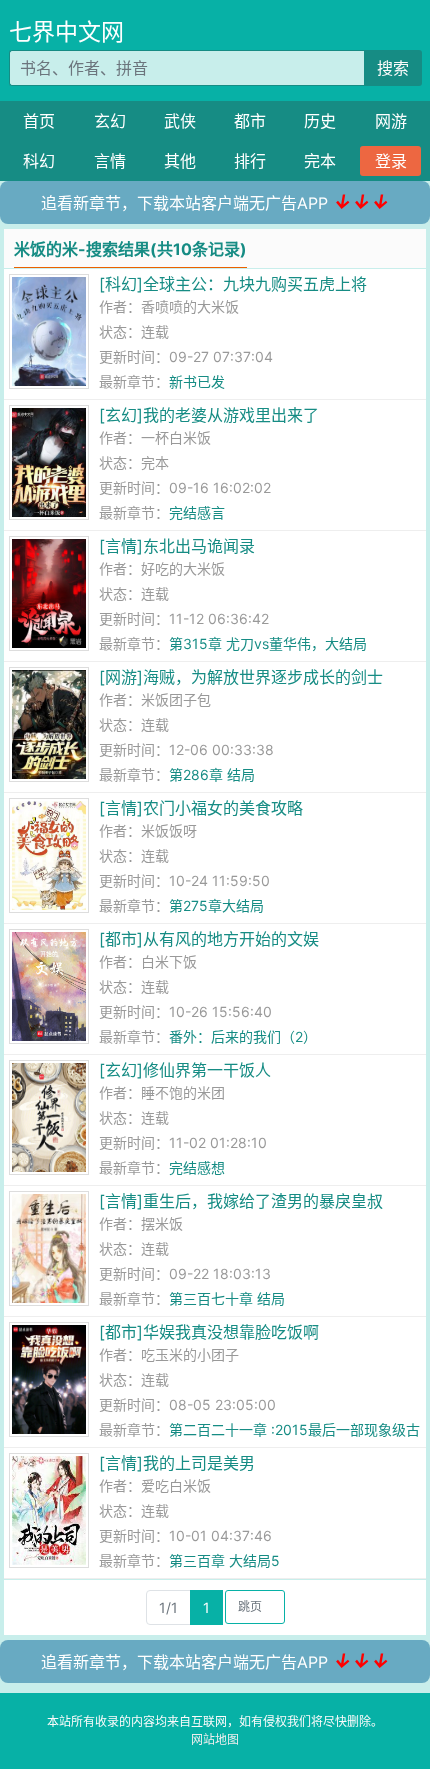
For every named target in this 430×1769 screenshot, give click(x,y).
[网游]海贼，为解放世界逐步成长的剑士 (241, 677)
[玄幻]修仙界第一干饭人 (185, 1070)
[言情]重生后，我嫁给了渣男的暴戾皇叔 (241, 1201)
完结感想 (197, 1167)
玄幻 (110, 121)
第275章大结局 (216, 905)
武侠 (180, 121)
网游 (391, 121)
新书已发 (197, 381)
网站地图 (215, 1739)
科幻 (39, 161)
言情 (110, 161)
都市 (250, 121)
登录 (391, 161)
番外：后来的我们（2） (243, 1036)
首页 (39, 121)
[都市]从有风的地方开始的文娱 (209, 939)
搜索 (393, 68)
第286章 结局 (212, 774)
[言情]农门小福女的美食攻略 (201, 808)
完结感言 (197, 512)
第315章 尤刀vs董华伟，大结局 (268, 643)
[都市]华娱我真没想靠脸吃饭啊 (209, 1332)
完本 (320, 161)
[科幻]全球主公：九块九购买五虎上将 (233, 284)
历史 (320, 121)
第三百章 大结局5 (224, 1560)
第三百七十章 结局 (227, 1298)
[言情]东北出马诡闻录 (177, 546)
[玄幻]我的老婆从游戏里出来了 (209, 415)
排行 (250, 161)
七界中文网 (66, 32)
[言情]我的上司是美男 (177, 1463)
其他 (180, 161)
